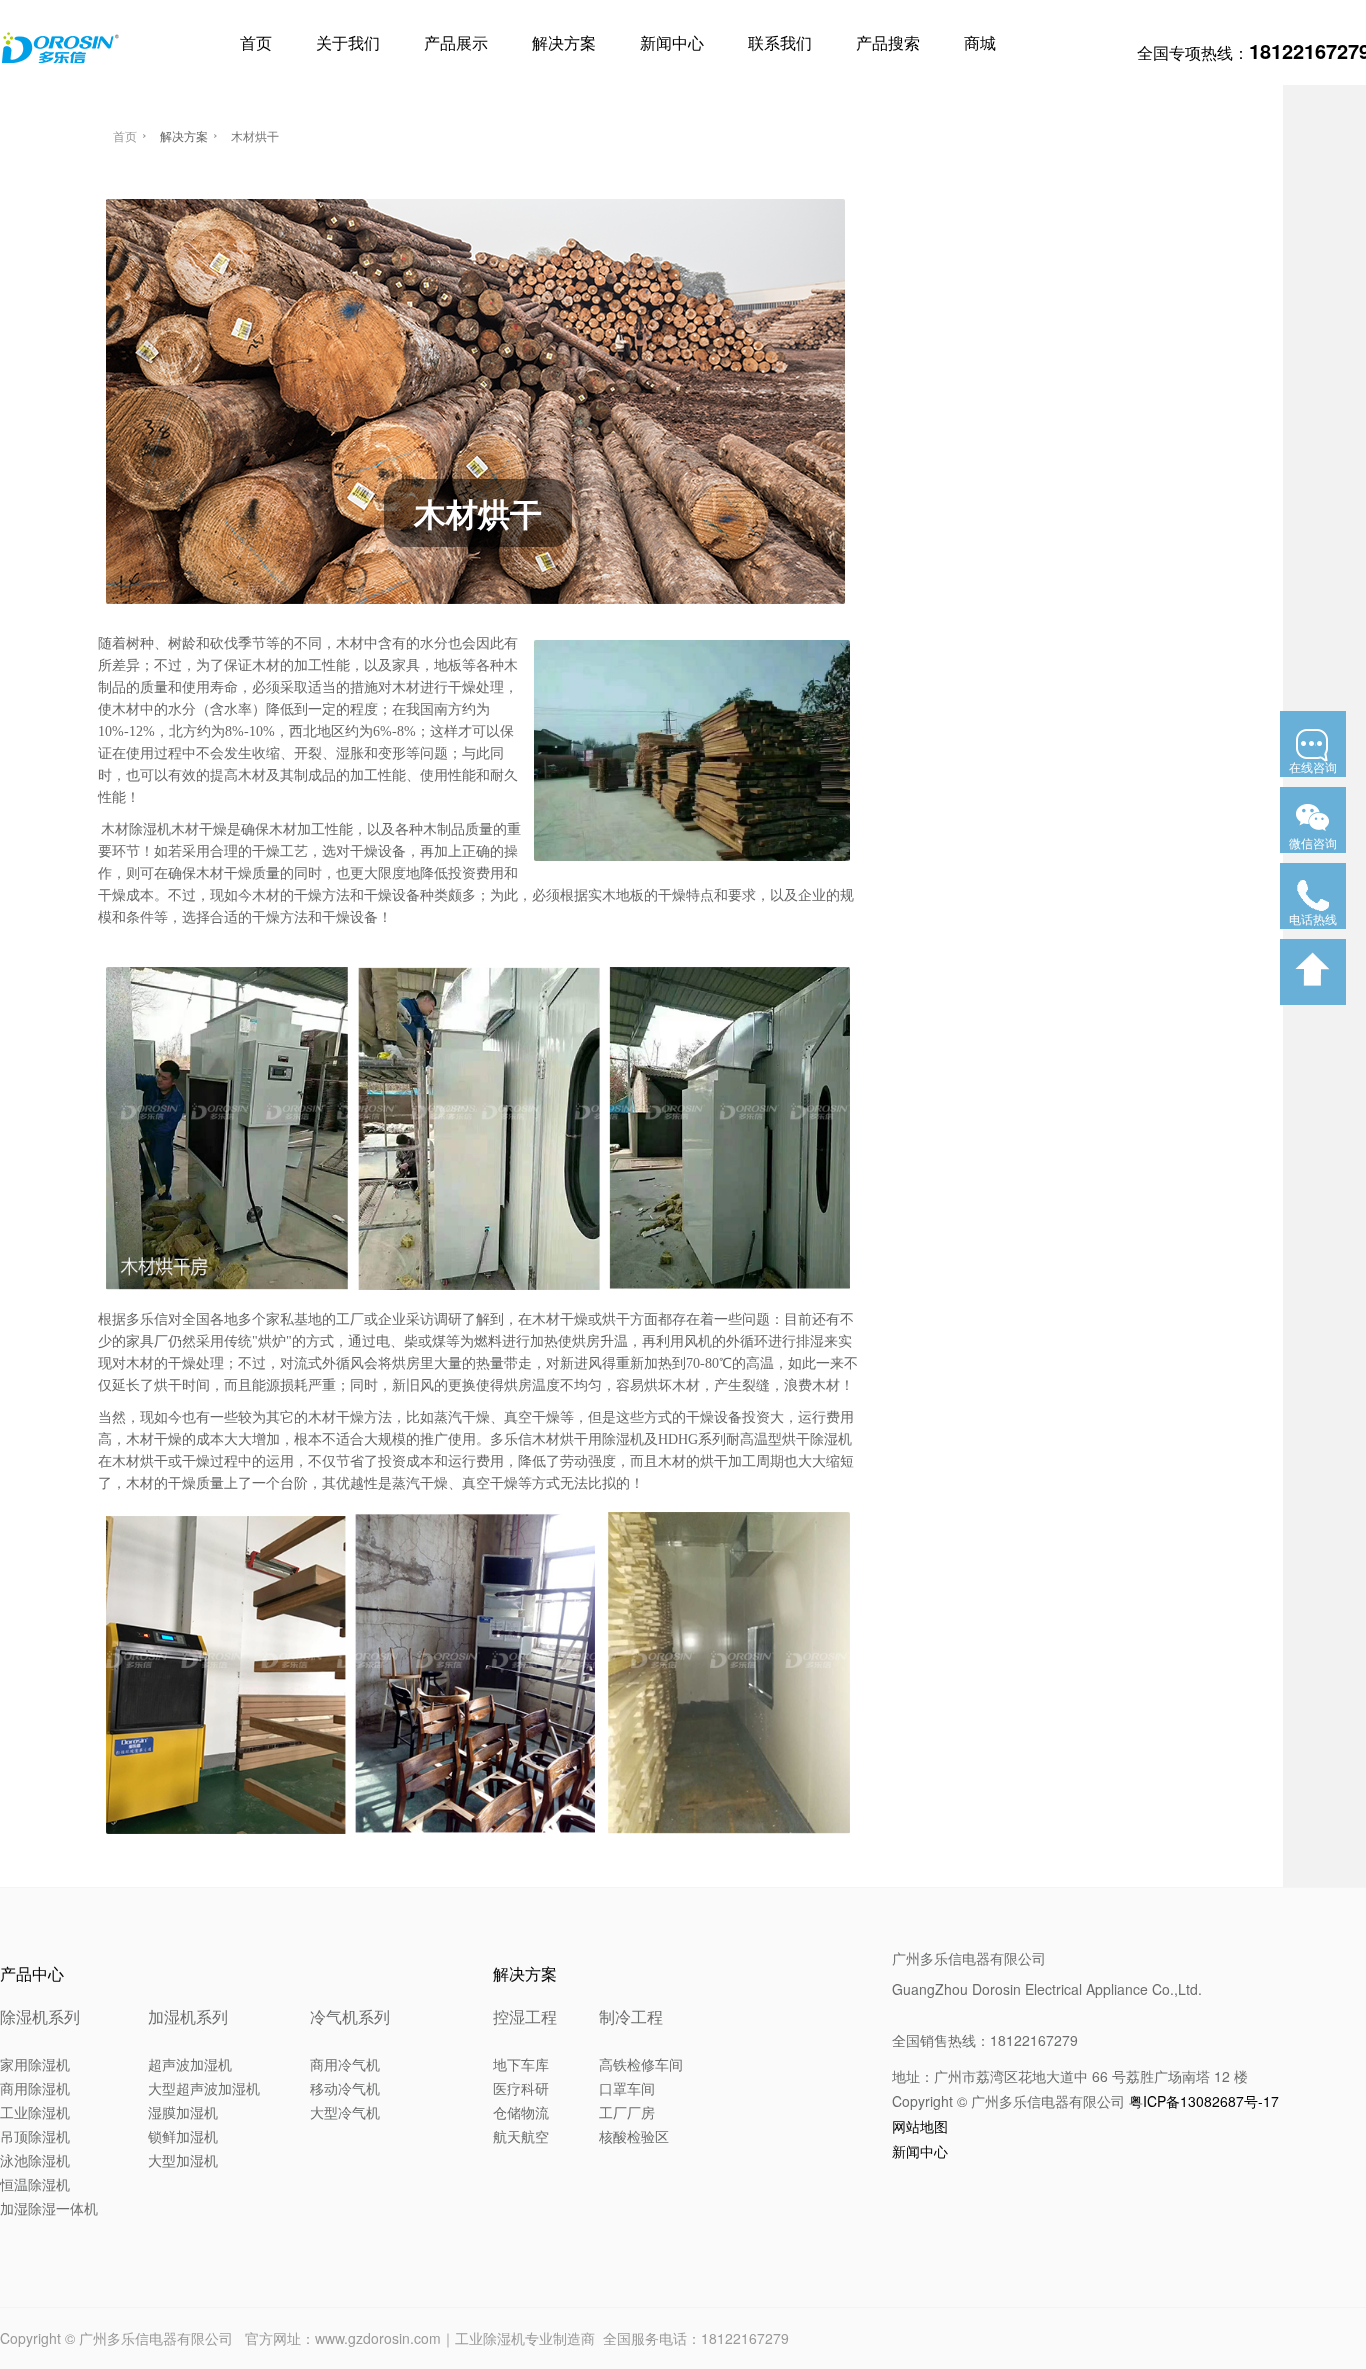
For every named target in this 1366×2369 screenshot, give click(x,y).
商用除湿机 (35, 2088)
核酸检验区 (634, 2136)
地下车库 (521, 2064)
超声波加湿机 (190, 2064)
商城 (980, 42)
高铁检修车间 (641, 2064)
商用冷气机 (345, 2064)
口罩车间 (627, 2088)
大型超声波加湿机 (204, 2088)
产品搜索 (888, 42)
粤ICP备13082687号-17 (1204, 2101)
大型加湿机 (183, 2160)
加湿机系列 (188, 2016)
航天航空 (521, 2136)
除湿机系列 (40, 2016)
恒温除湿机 (35, 2184)
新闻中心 (672, 42)
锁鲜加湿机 (183, 2136)
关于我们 (348, 42)
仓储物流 (521, 2112)
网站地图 (920, 2126)
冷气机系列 (350, 2016)
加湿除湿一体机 (49, 2208)
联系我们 (780, 42)
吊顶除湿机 (35, 2136)
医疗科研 (521, 2088)
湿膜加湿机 (183, 2112)
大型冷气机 (345, 2112)
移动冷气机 (345, 2088)
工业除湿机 (35, 2112)
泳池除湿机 (35, 2160)
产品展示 (456, 42)
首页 (256, 42)
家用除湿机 (35, 2064)
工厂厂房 (627, 2112)
